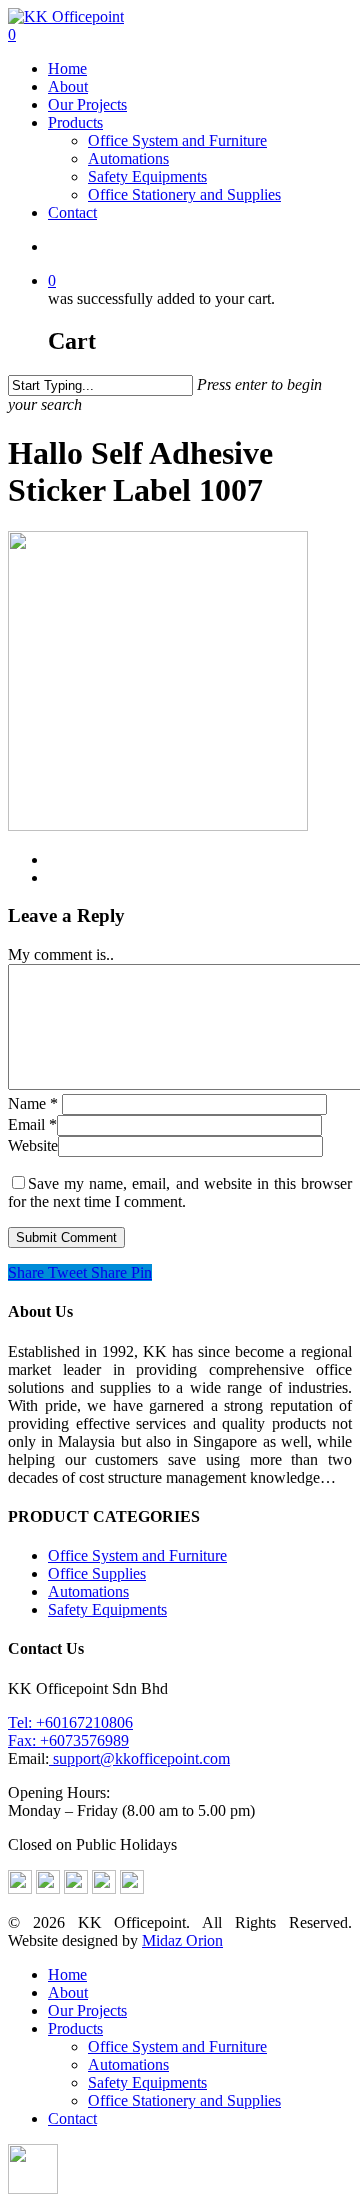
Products (75, 122)
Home (67, 68)
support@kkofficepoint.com (139, 1758)
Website (33, 1145)
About (68, 86)
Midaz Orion (182, 1940)
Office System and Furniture (177, 140)
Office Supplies (97, 1573)
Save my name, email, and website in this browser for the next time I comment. (180, 1192)
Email (32, 1124)
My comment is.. (61, 954)
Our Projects (87, 104)
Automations (128, 158)
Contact (72, 212)
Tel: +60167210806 (70, 1722)
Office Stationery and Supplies (184, 194)
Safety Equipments (147, 176)
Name (33, 1103)
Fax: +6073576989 (68, 1740)
